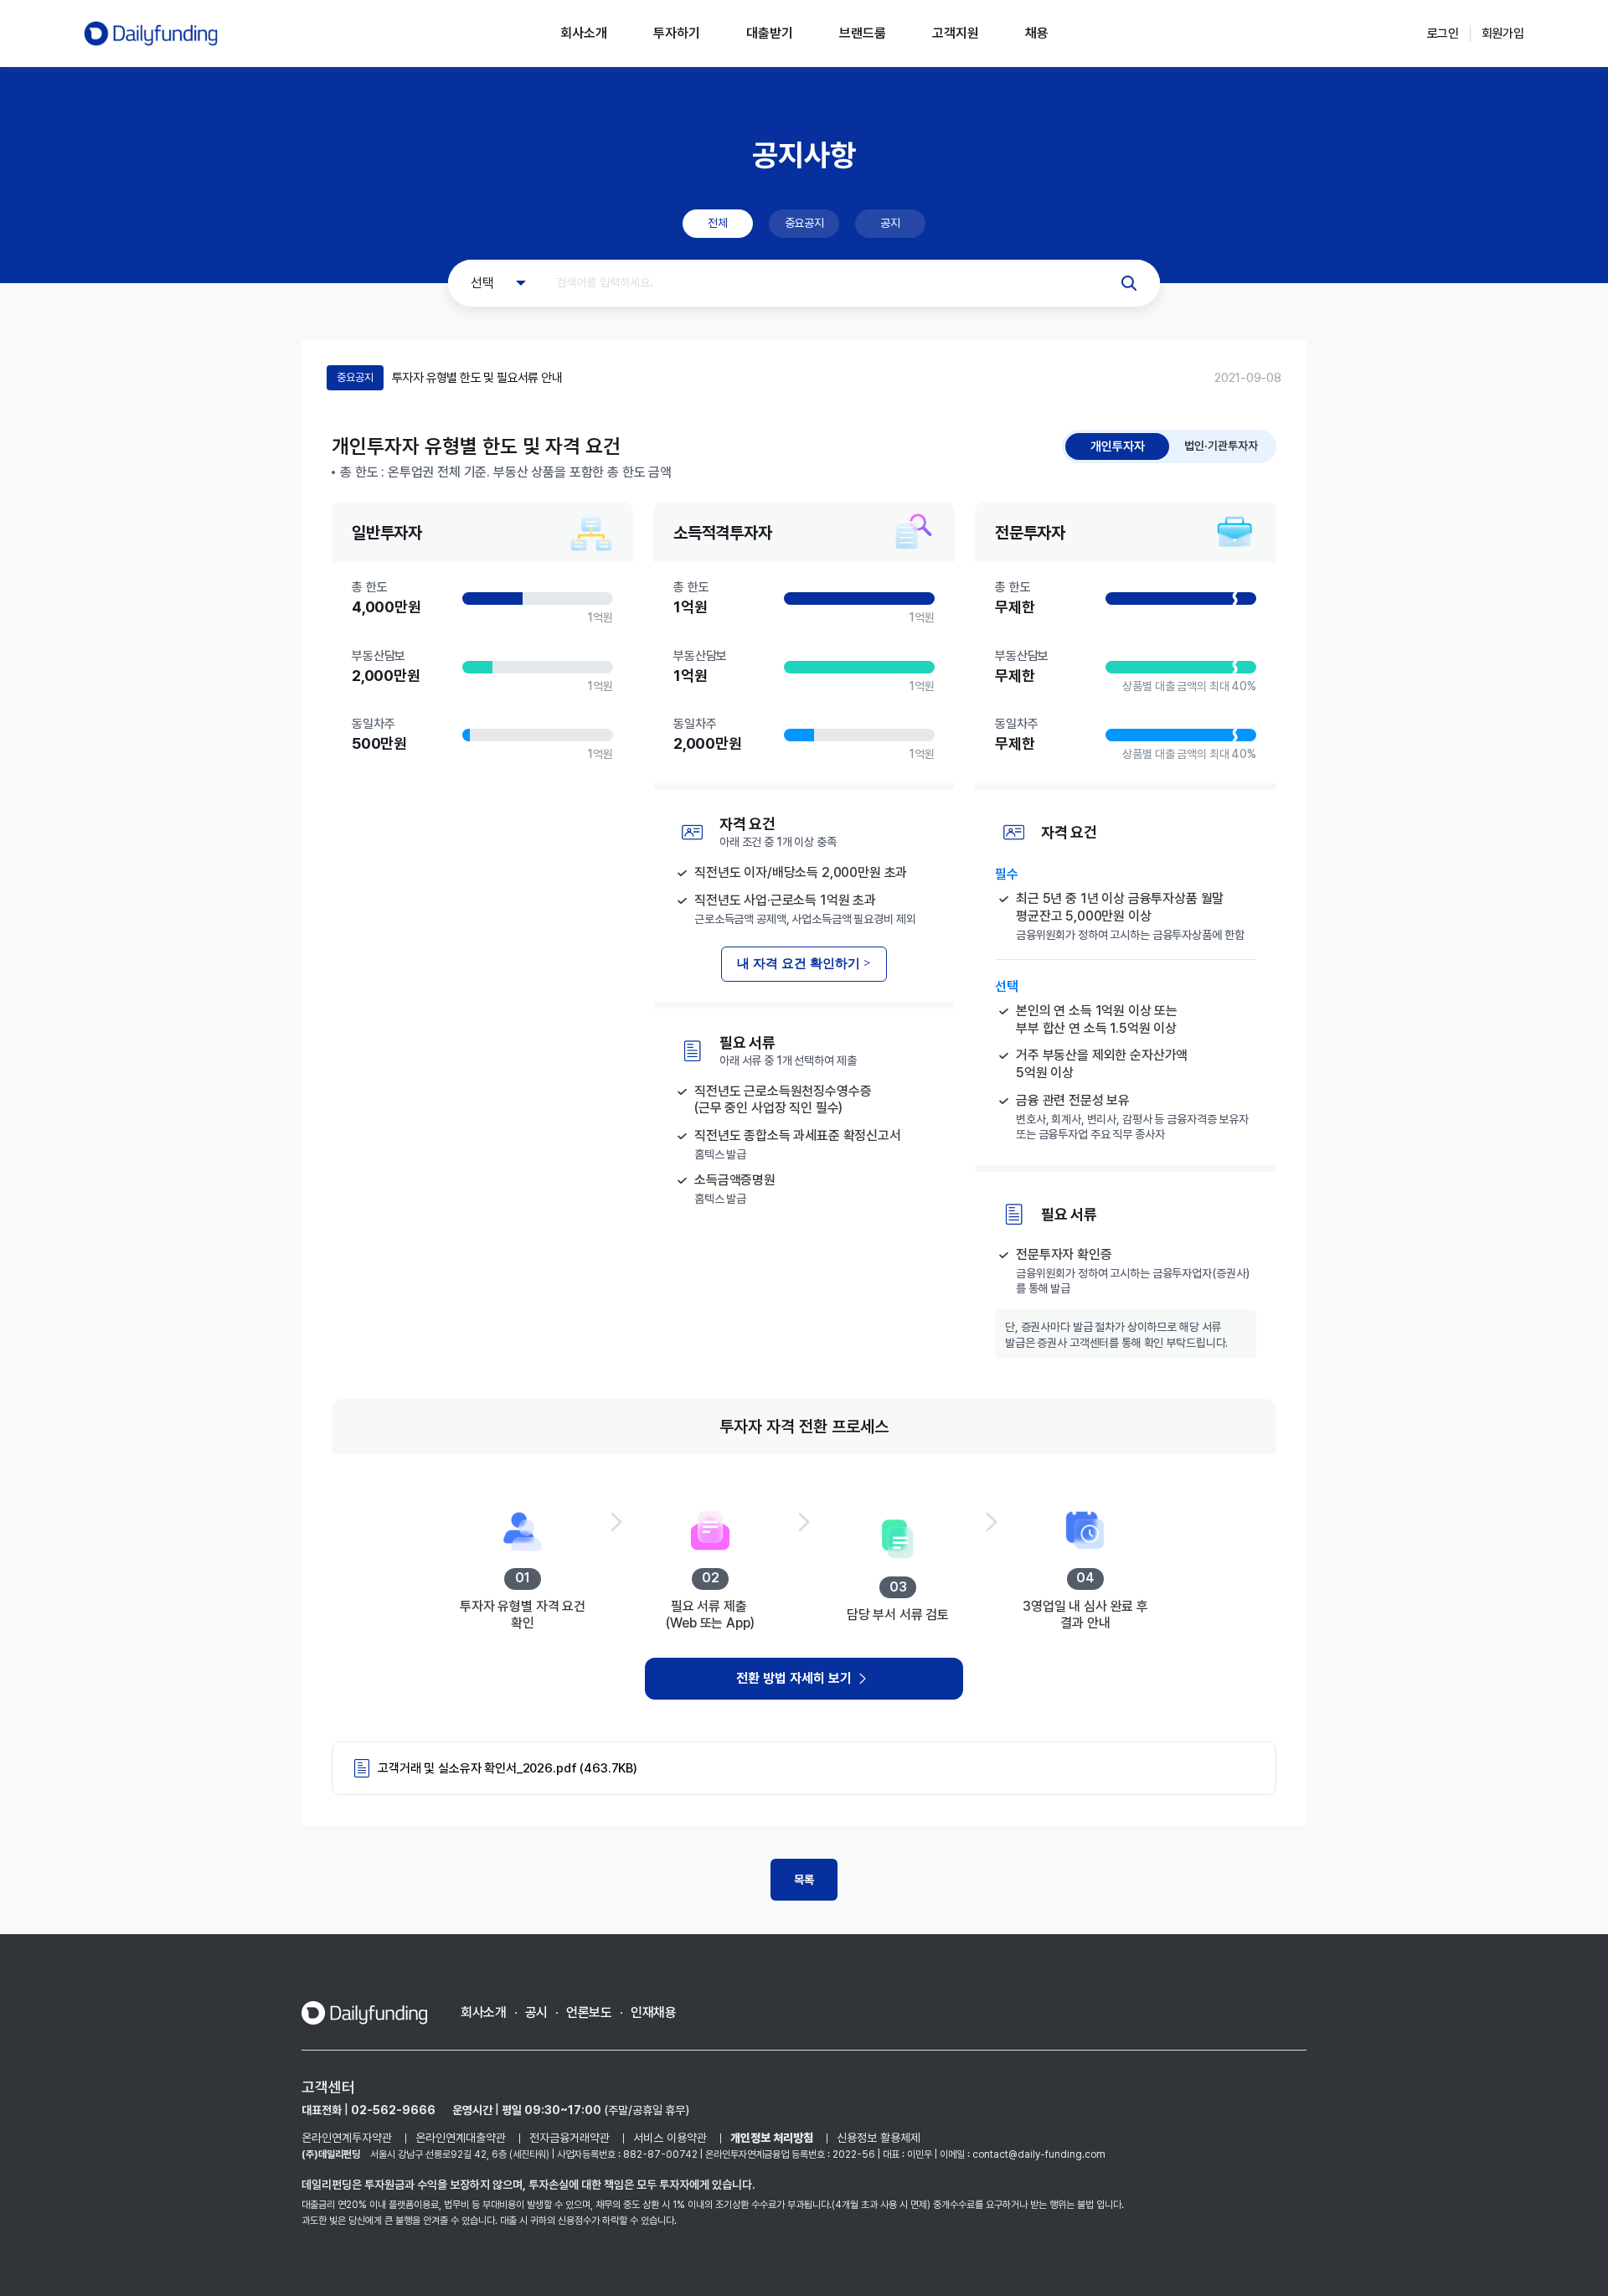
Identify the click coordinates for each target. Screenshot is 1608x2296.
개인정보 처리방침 (772, 2138)
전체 (717, 223)
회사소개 (584, 33)
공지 (890, 223)
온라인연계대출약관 (461, 2138)
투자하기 (677, 33)
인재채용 (654, 2012)
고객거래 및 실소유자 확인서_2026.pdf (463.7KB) (508, 1768)
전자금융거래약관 (569, 2138)
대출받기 (770, 33)
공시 (536, 2012)
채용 (1037, 33)
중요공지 (804, 223)
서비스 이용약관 (670, 2138)
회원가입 (1503, 34)
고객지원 (956, 33)
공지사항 (804, 155)
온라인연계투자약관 (347, 2138)
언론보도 (589, 2012)
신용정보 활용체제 (879, 2138)
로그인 (1443, 34)
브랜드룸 (863, 33)
